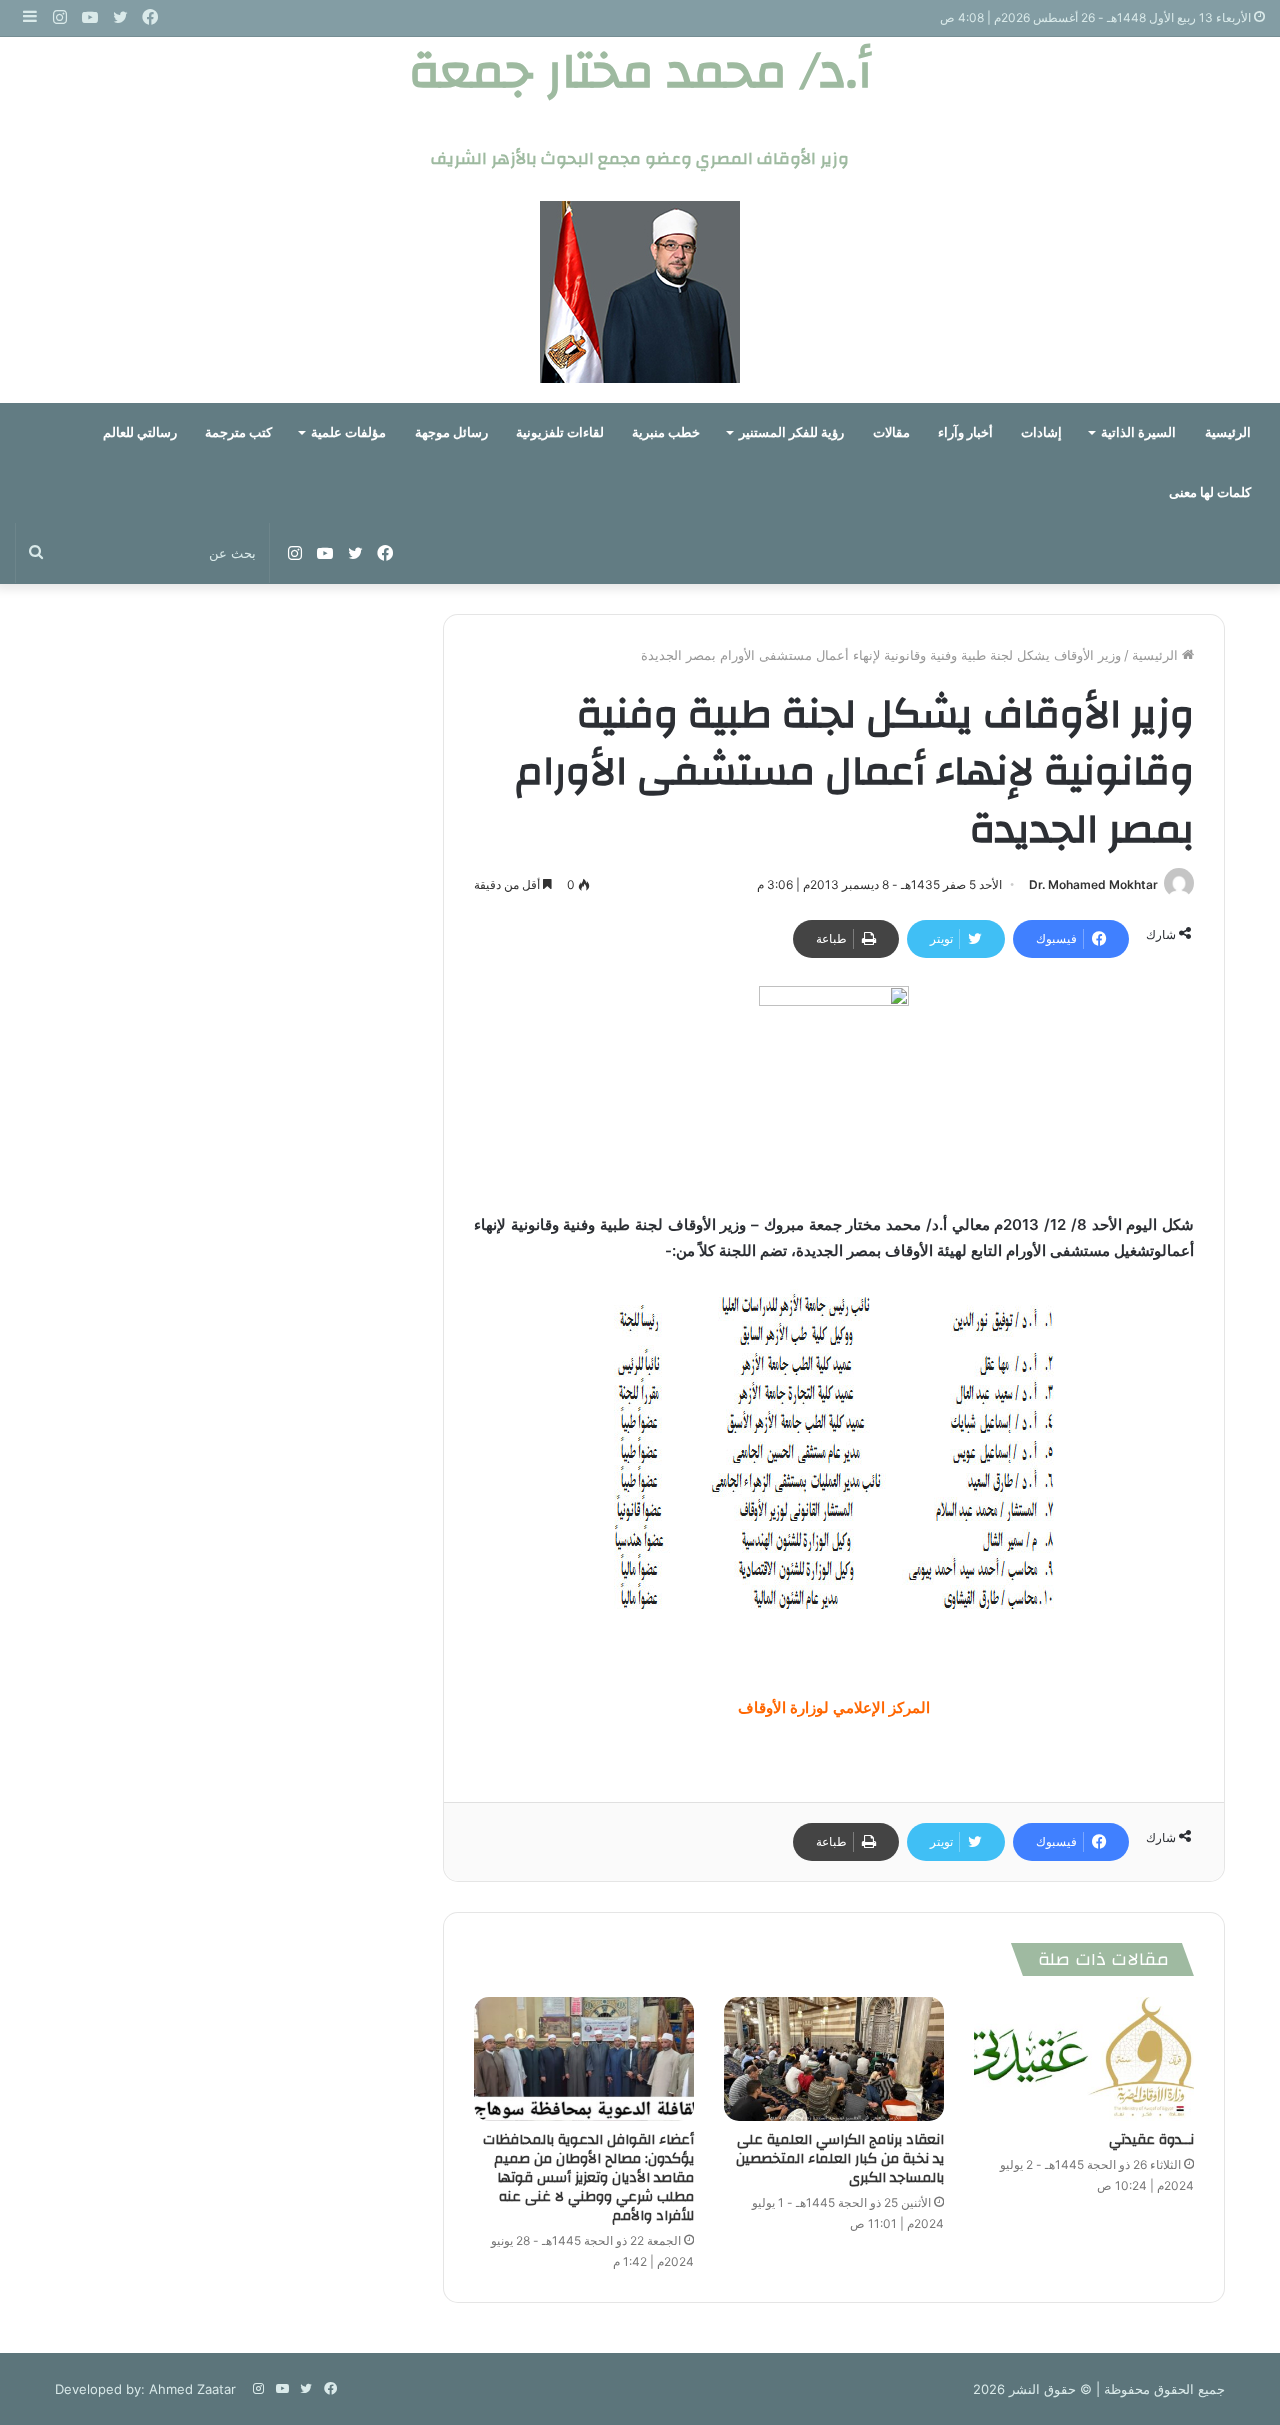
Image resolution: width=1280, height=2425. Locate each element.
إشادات (1041, 432)
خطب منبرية (666, 432)
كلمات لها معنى (1210, 492)
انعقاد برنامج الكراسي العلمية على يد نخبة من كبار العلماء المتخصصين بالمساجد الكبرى (840, 2159)
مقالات (891, 432)
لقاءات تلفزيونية (560, 432)
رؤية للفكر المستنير (791, 432)
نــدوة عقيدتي (1151, 2140)
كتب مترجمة (238, 432)
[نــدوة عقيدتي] (1084, 2059)
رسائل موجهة (451, 432)
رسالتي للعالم (140, 432)
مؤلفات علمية (348, 432)
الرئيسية (1228, 432)
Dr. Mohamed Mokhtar (1093, 884)
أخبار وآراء (965, 432)
